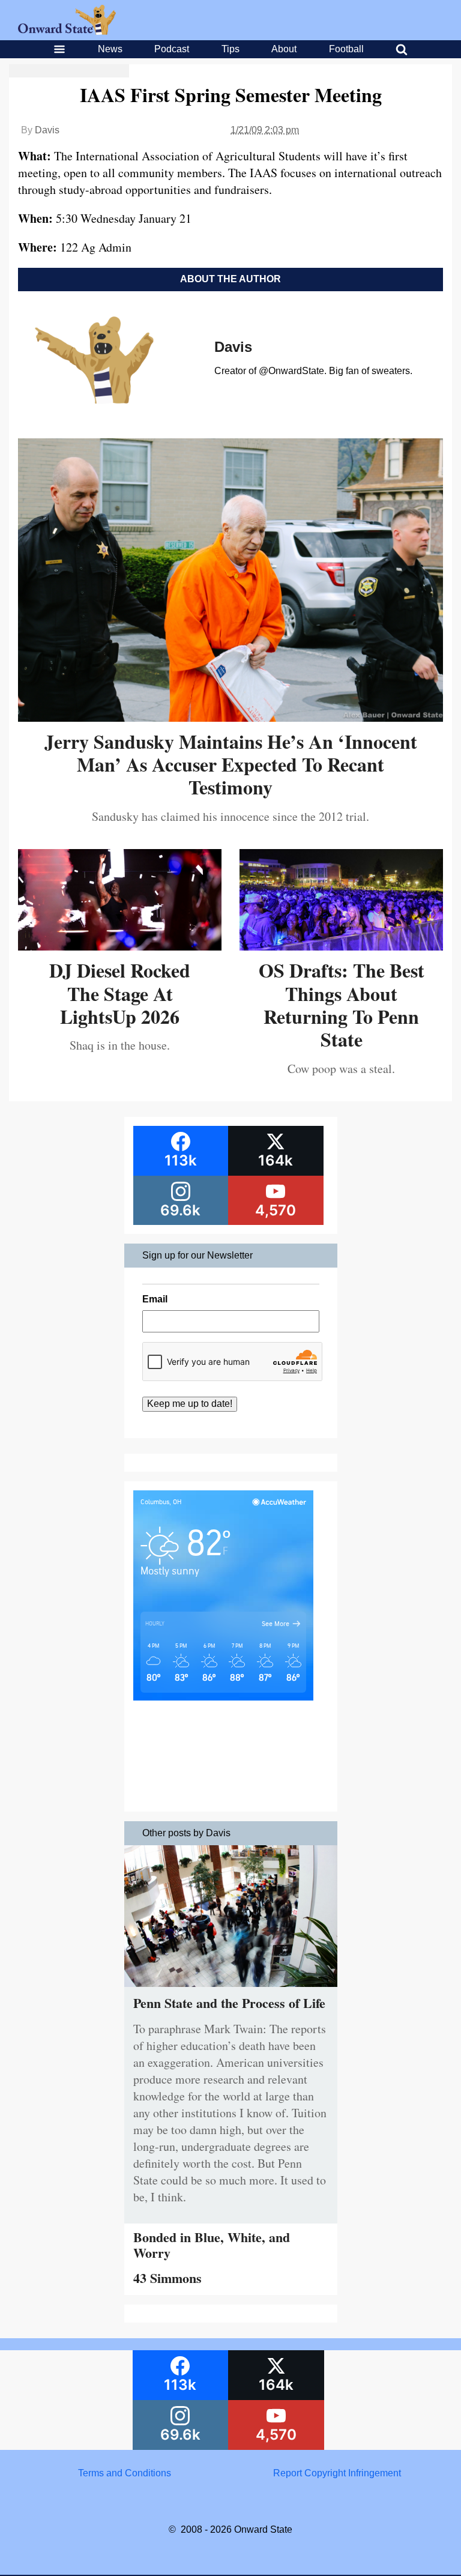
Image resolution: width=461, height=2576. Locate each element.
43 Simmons (167, 2278)
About (284, 49)
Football (346, 49)
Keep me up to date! (190, 1404)
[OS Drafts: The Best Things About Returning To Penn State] (341, 946)
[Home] (67, 32)
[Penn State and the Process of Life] (231, 1990)
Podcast (172, 49)
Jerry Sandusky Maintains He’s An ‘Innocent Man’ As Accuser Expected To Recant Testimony (231, 764)
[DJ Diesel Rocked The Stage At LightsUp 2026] (120, 946)
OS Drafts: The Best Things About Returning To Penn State (342, 1005)
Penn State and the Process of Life (229, 2003)
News (110, 49)
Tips (230, 49)
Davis (47, 130)
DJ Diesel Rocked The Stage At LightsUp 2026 (120, 993)
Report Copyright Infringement (337, 2473)
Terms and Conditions (125, 2473)
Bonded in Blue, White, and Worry (212, 2245)
